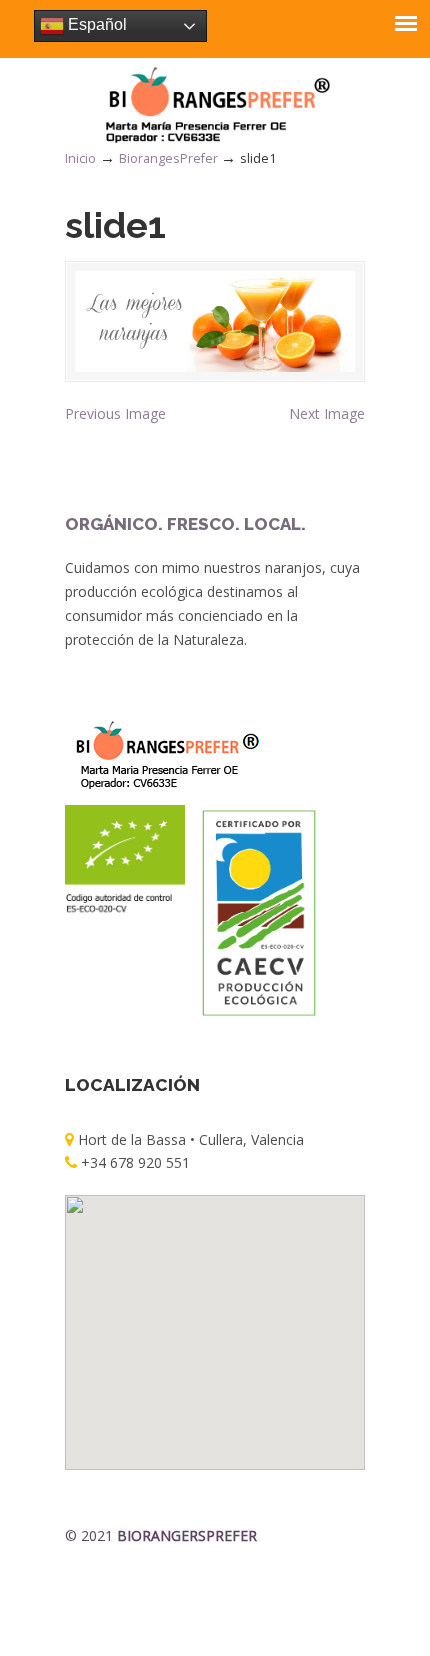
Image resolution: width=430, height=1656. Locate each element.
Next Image (327, 413)
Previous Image (115, 413)
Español (95, 24)
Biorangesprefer (215, 104)
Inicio (80, 158)
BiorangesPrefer (168, 158)
